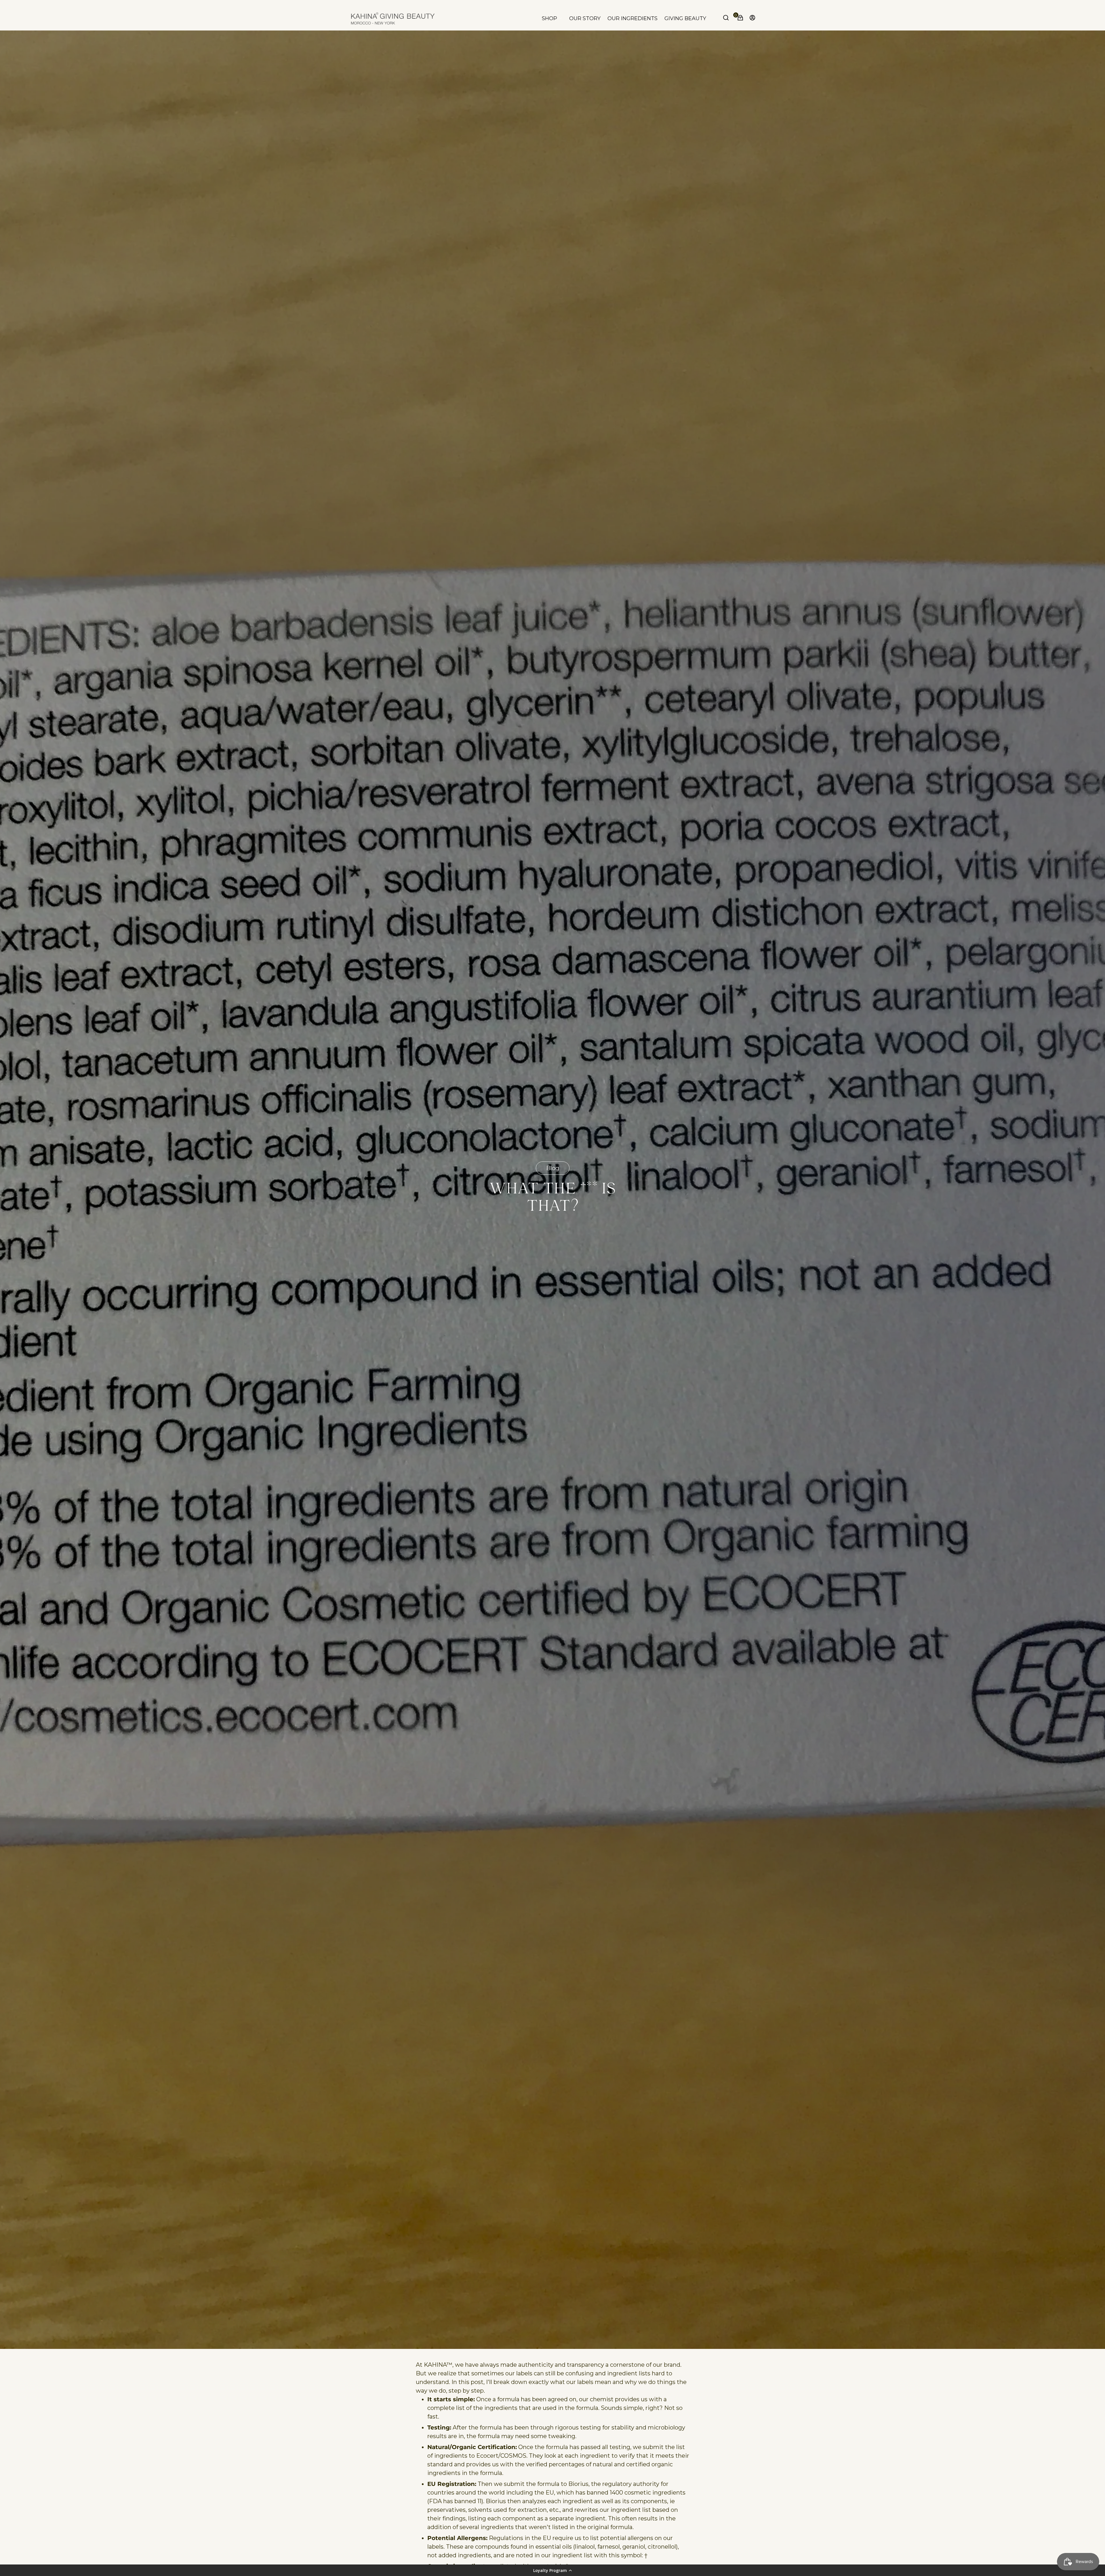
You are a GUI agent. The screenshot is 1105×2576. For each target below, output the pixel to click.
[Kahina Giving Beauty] (393, 18)
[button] (552, 2570)
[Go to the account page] (751, 18)
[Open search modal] (727, 18)
